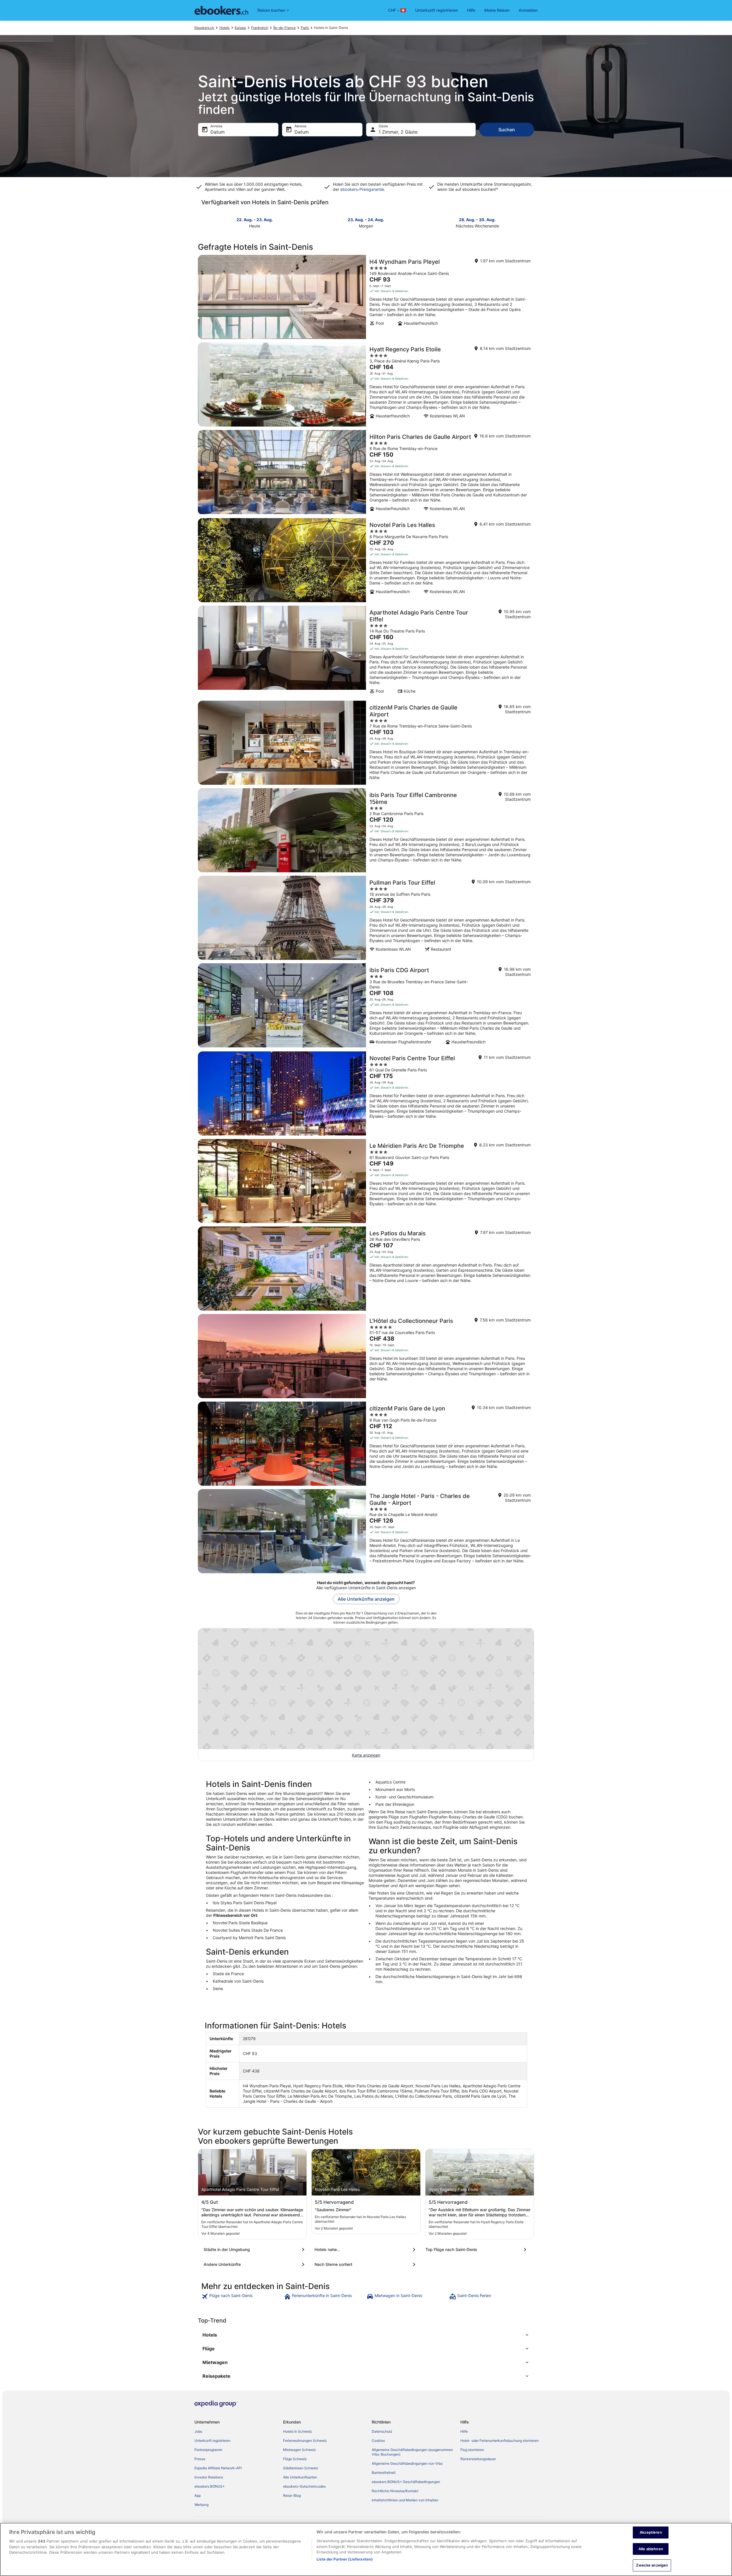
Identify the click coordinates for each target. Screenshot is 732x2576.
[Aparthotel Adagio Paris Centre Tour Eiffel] (366, 651)
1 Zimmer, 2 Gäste (398, 132)
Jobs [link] (198, 2431)
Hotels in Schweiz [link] (298, 2431)
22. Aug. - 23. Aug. (255, 220)
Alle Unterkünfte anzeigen (366, 1599)
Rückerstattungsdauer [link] (478, 2459)
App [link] (198, 2495)
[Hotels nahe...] (366, 2250)
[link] (242, 2296)
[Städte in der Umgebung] (255, 2250)
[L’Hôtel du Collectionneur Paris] (366, 1356)
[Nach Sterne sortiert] (366, 2264)
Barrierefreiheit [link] (384, 2473)
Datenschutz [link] (382, 2431)
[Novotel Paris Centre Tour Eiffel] (366, 1093)
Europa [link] (240, 28)
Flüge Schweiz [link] (295, 2459)
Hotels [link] (224, 28)
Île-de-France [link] (285, 28)
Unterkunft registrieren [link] (212, 2441)
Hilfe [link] (464, 2431)
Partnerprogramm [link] (208, 2450)
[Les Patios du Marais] (366, 1269)
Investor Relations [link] (209, 2477)
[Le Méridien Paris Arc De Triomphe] (366, 1181)
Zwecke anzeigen (652, 2565)
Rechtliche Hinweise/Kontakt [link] (395, 2491)
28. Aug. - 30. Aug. (477, 220)
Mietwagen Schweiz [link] (300, 2450)
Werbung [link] (201, 2505)
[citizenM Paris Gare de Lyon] (366, 1444)
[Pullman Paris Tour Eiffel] (366, 918)
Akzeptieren (651, 2532)
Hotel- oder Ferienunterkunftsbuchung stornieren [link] (500, 2441)
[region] (366, 2549)
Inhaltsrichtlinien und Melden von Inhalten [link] (405, 2500)
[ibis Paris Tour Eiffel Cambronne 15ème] (366, 830)
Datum (218, 132)
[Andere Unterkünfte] (255, 2264)
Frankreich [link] (260, 28)
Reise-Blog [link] (292, 2495)
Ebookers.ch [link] (204, 28)
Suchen (507, 130)
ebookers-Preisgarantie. (362, 189)
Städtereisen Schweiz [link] (301, 2468)
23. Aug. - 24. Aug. (366, 220)
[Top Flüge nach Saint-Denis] (477, 2250)
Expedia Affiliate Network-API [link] (218, 2468)
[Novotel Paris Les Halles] (366, 560)
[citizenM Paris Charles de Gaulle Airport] (366, 743)
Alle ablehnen (651, 2549)
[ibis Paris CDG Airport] (366, 1006)
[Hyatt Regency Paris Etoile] (366, 385)
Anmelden (528, 10)
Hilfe (471, 10)
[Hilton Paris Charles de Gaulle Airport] (366, 472)
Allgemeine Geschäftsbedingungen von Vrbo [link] (407, 2463)
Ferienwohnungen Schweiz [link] (305, 2441)
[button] (366, 2335)
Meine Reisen (497, 10)
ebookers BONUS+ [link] (210, 2486)
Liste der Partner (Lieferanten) (345, 2559)
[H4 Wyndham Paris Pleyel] (366, 297)
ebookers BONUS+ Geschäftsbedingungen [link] (406, 2482)
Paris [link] (305, 28)
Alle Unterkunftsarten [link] (300, 2477)
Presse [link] (200, 2459)
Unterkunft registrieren (436, 10)
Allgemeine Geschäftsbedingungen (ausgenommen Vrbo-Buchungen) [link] (412, 2452)
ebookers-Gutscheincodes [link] (304, 2486)
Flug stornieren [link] (472, 2450)
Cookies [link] (378, 2441)
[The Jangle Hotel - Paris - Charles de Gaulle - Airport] (366, 1531)
